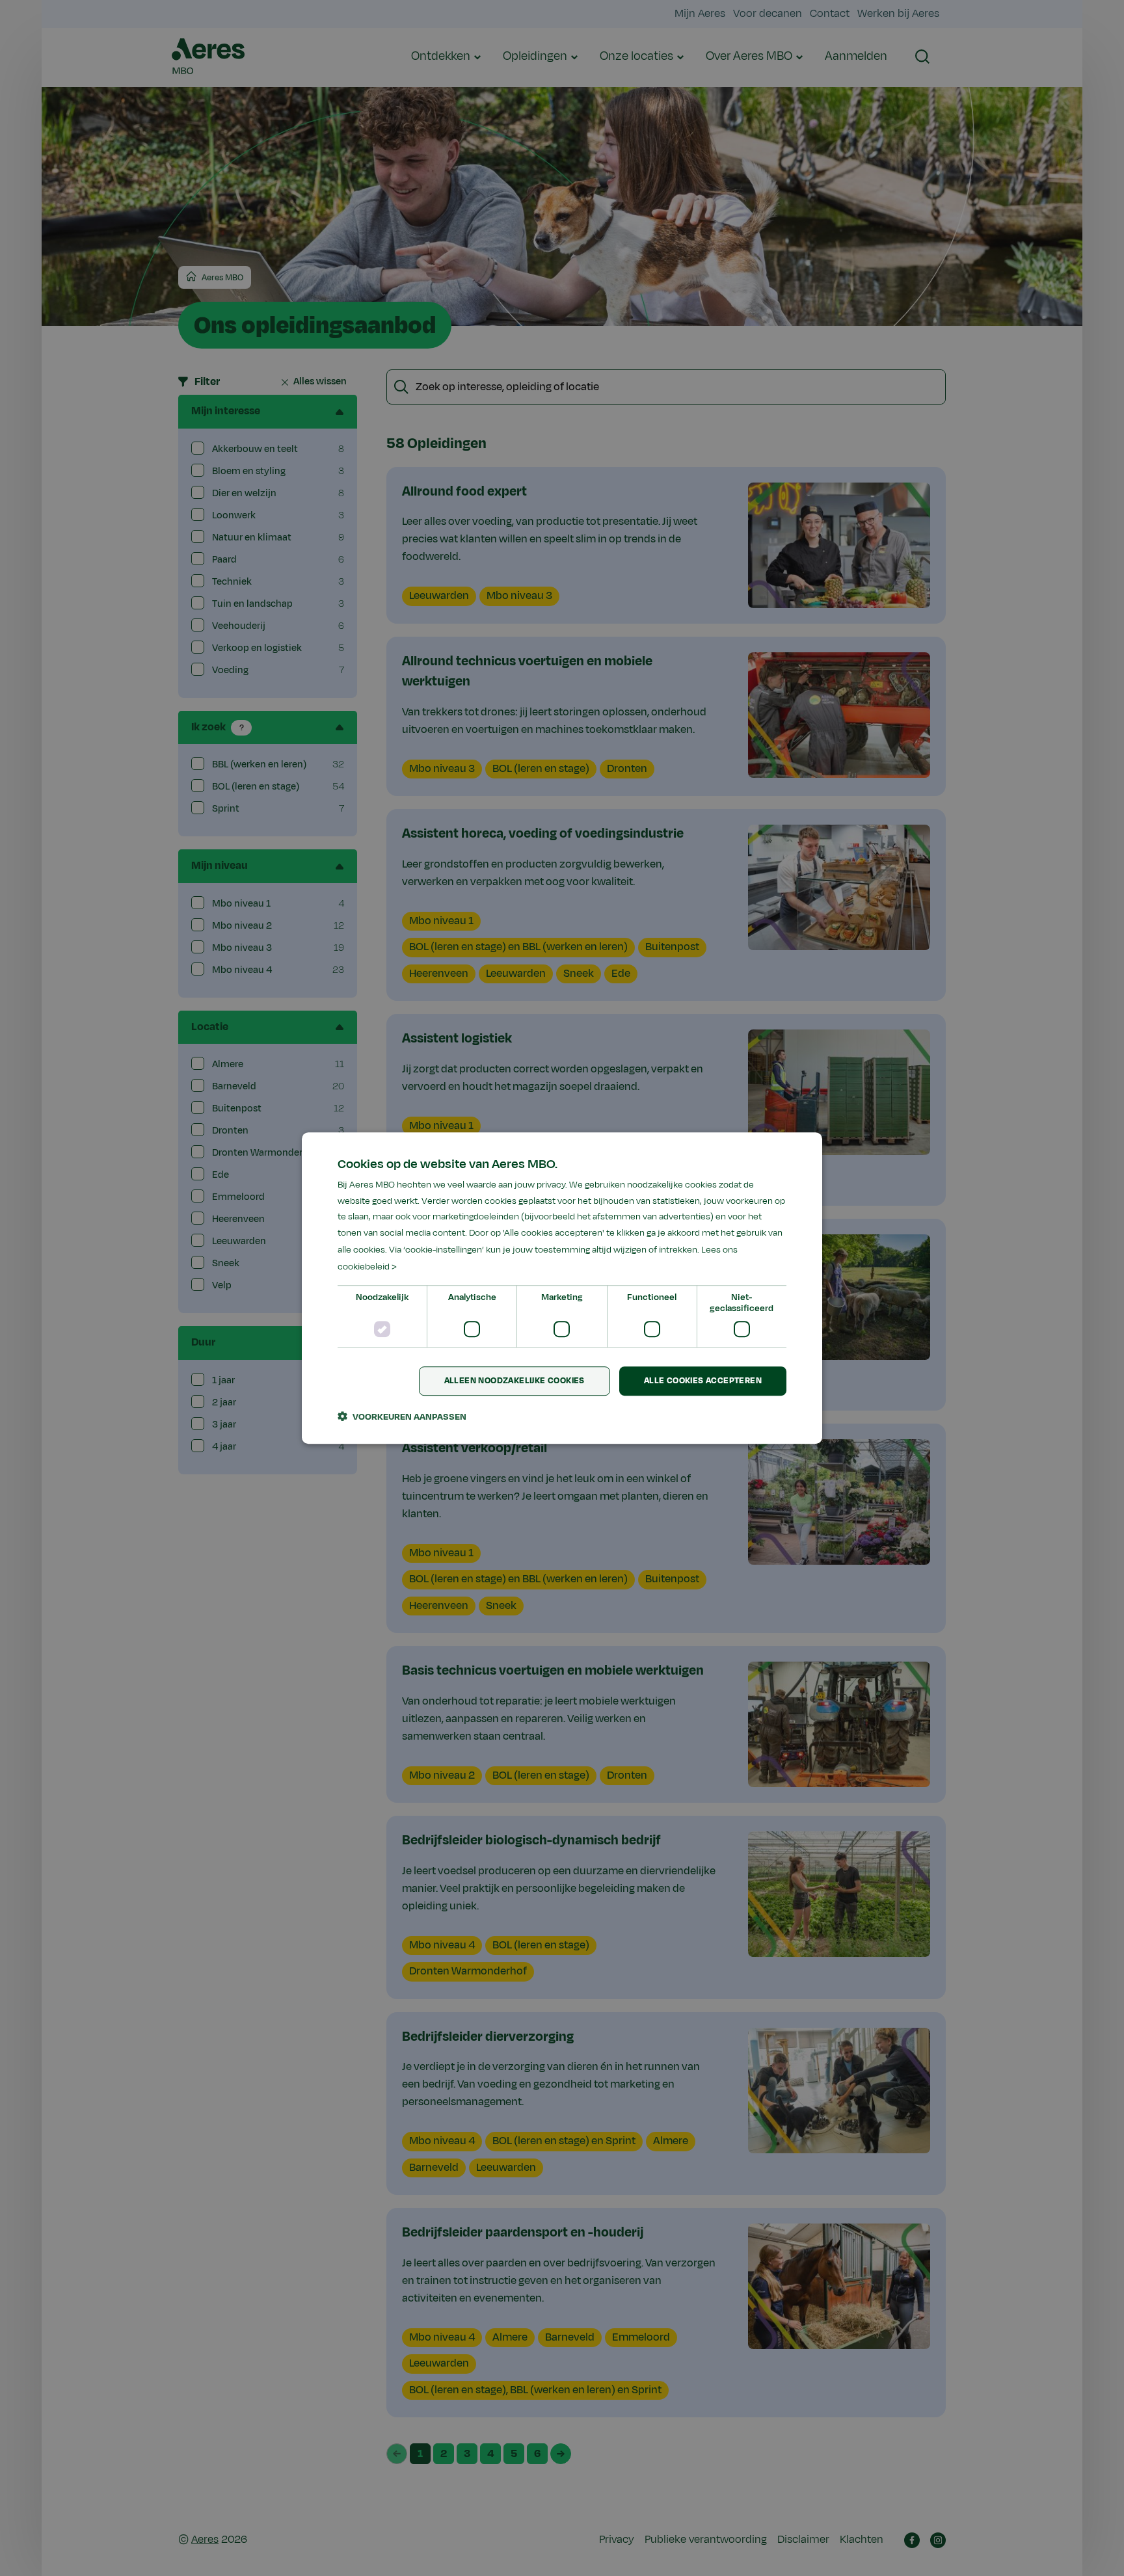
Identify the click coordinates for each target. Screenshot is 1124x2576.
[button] (402, 1416)
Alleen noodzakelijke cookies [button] (515, 1381)
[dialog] (562, 1288)
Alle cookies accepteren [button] (703, 1381)
